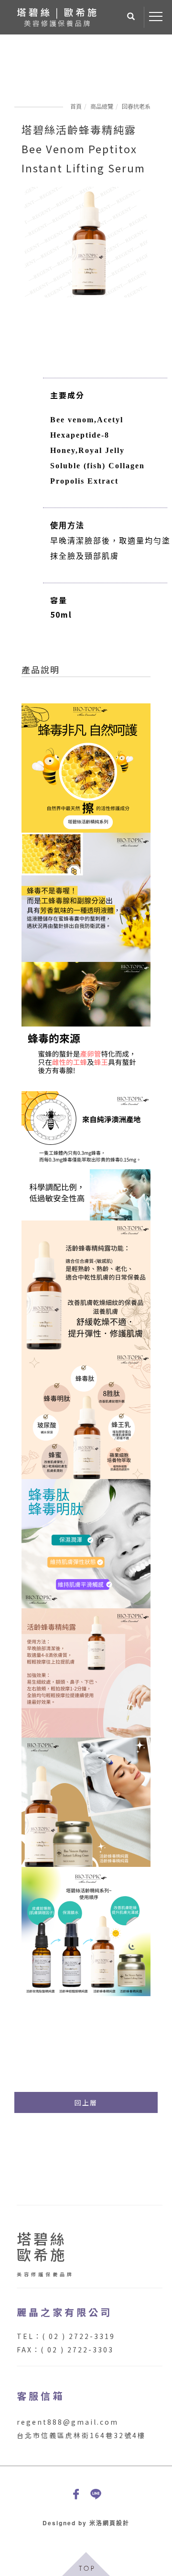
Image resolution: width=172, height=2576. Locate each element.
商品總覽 (102, 106)
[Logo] (57, 16)
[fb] (76, 2494)
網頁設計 (116, 2523)
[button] (131, 17)
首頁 (76, 106)
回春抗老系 (136, 106)
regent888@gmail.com (68, 2422)
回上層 (86, 2102)
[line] (96, 2494)
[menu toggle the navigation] (156, 17)
